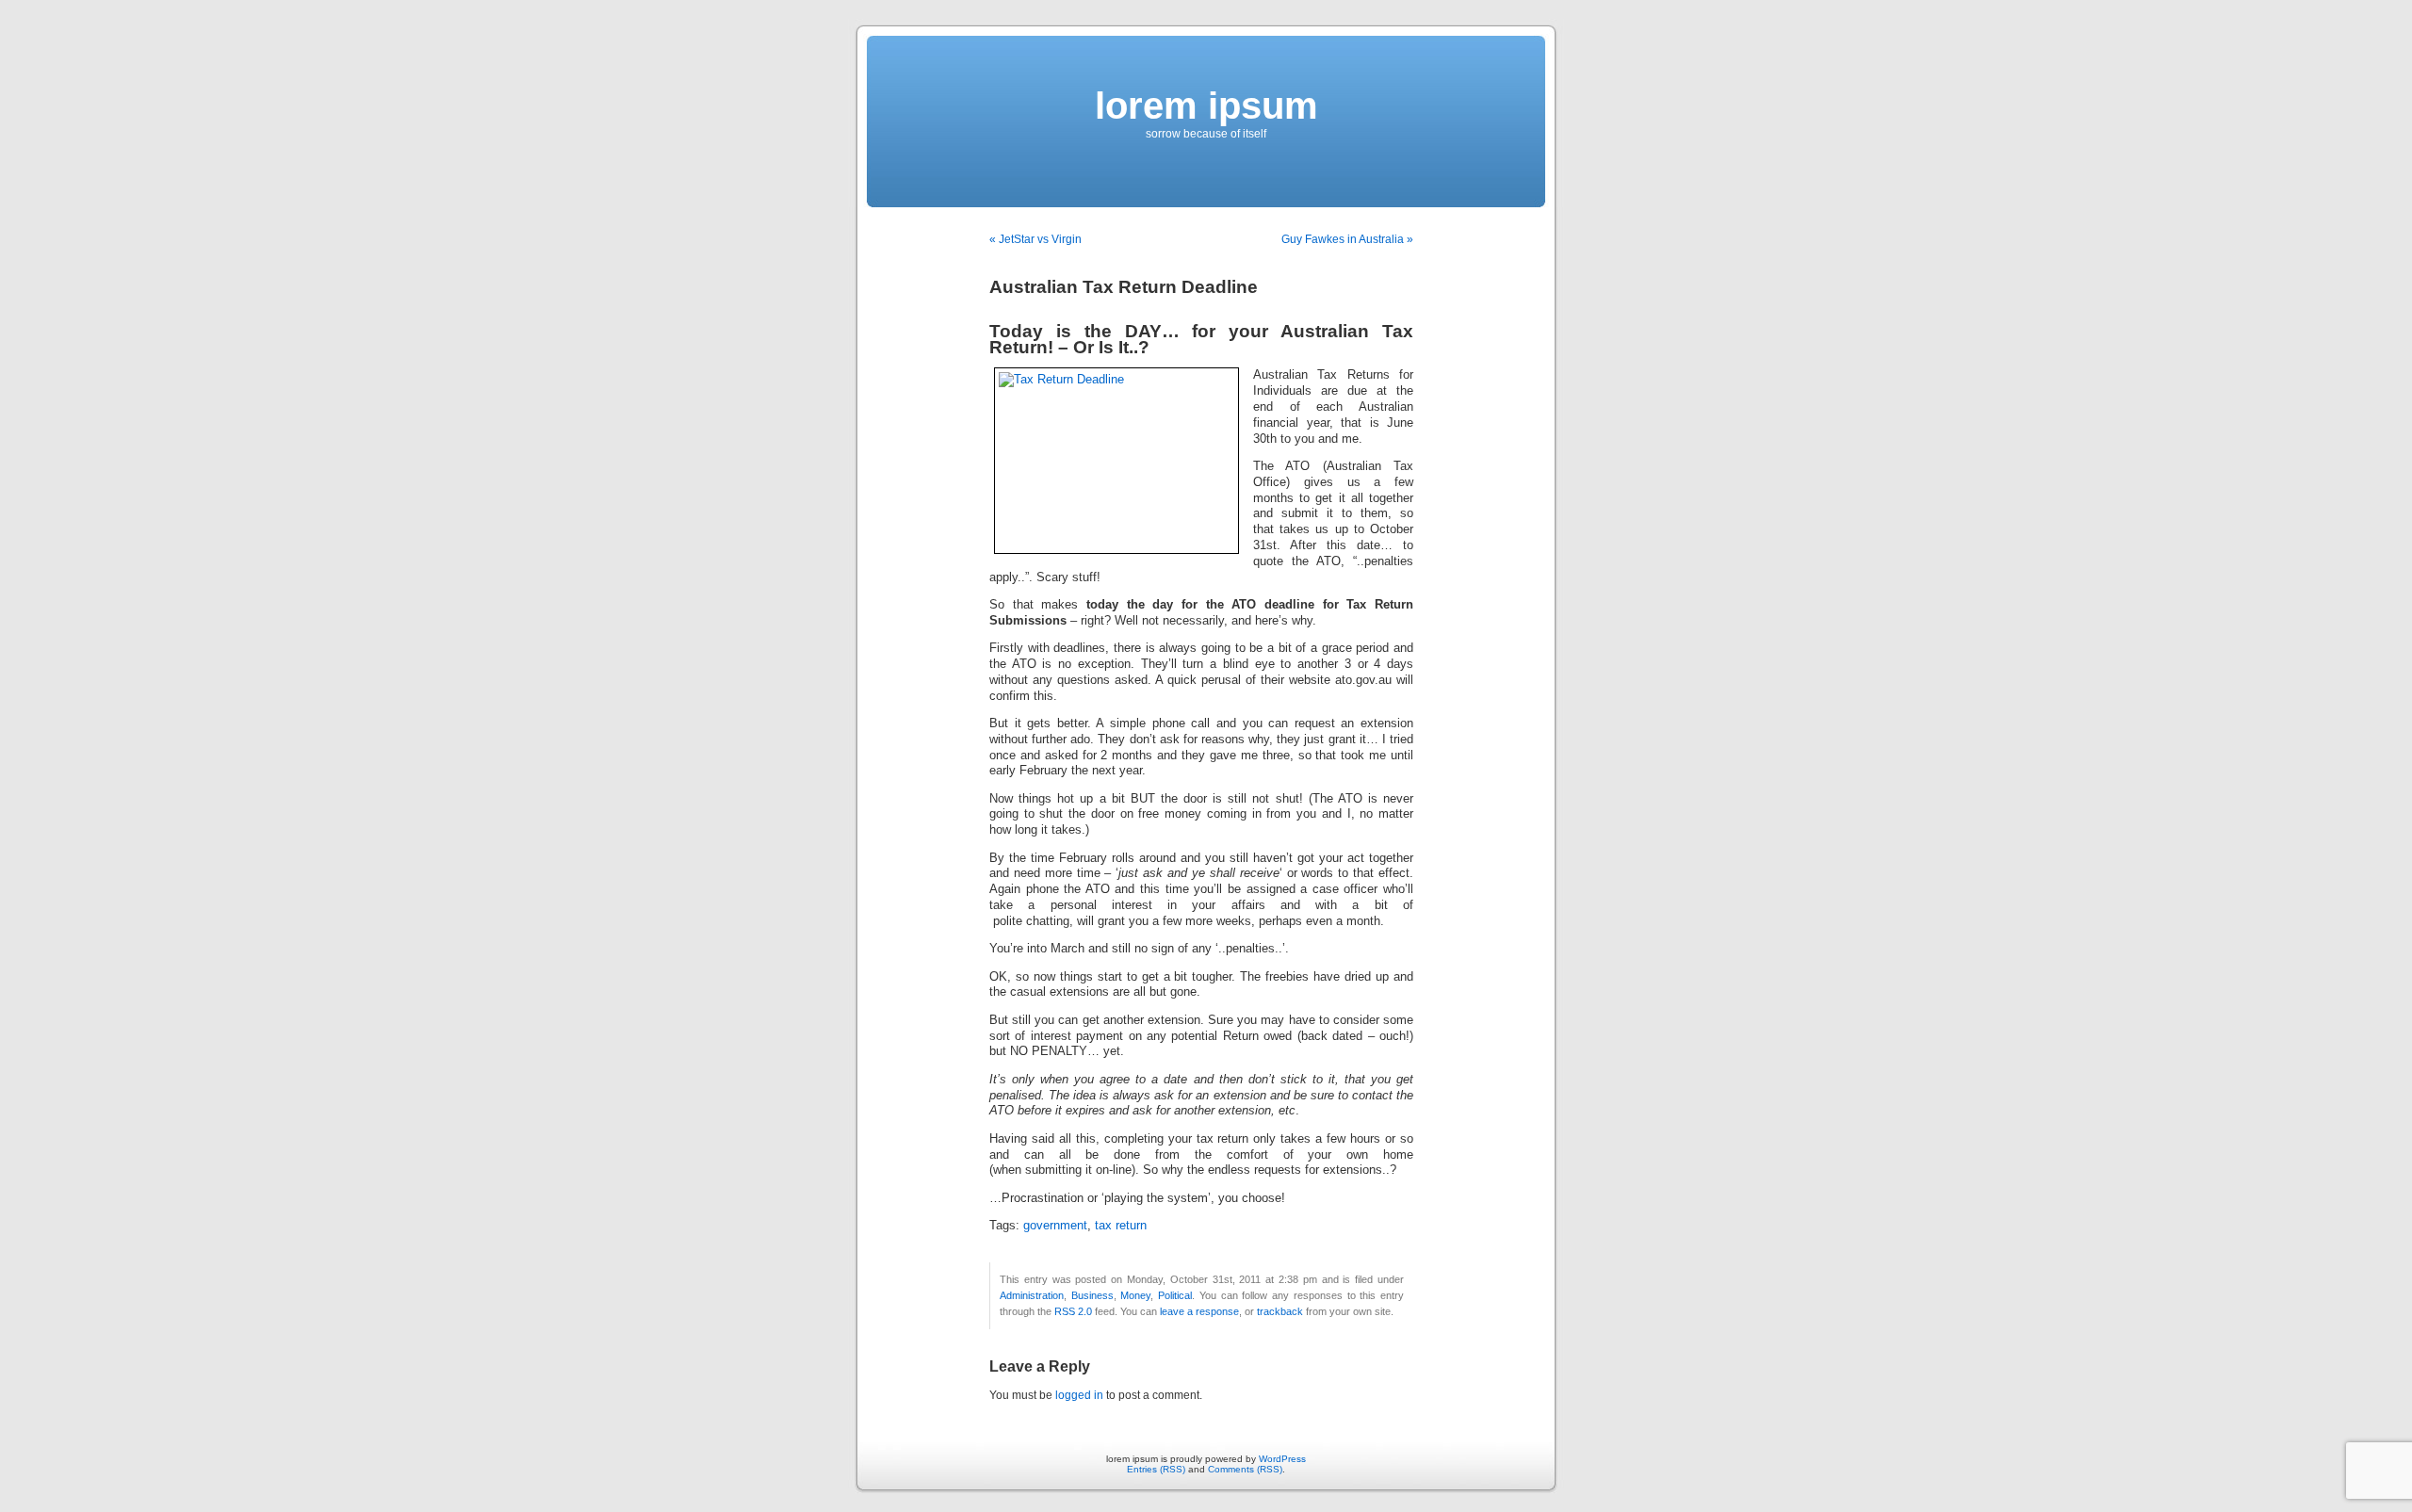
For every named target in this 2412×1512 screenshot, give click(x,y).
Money (1135, 1295)
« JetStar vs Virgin (1035, 239)
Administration (1032, 1295)
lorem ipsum (1206, 106)
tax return (1121, 1226)
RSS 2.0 (1073, 1311)
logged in (1079, 1395)
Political (1175, 1295)
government (1055, 1226)
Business (1092, 1295)
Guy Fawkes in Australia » (1347, 239)
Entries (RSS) (1156, 1469)
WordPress (1282, 1459)
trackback (1280, 1311)
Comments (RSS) (1245, 1469)
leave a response (1199, 1311)
